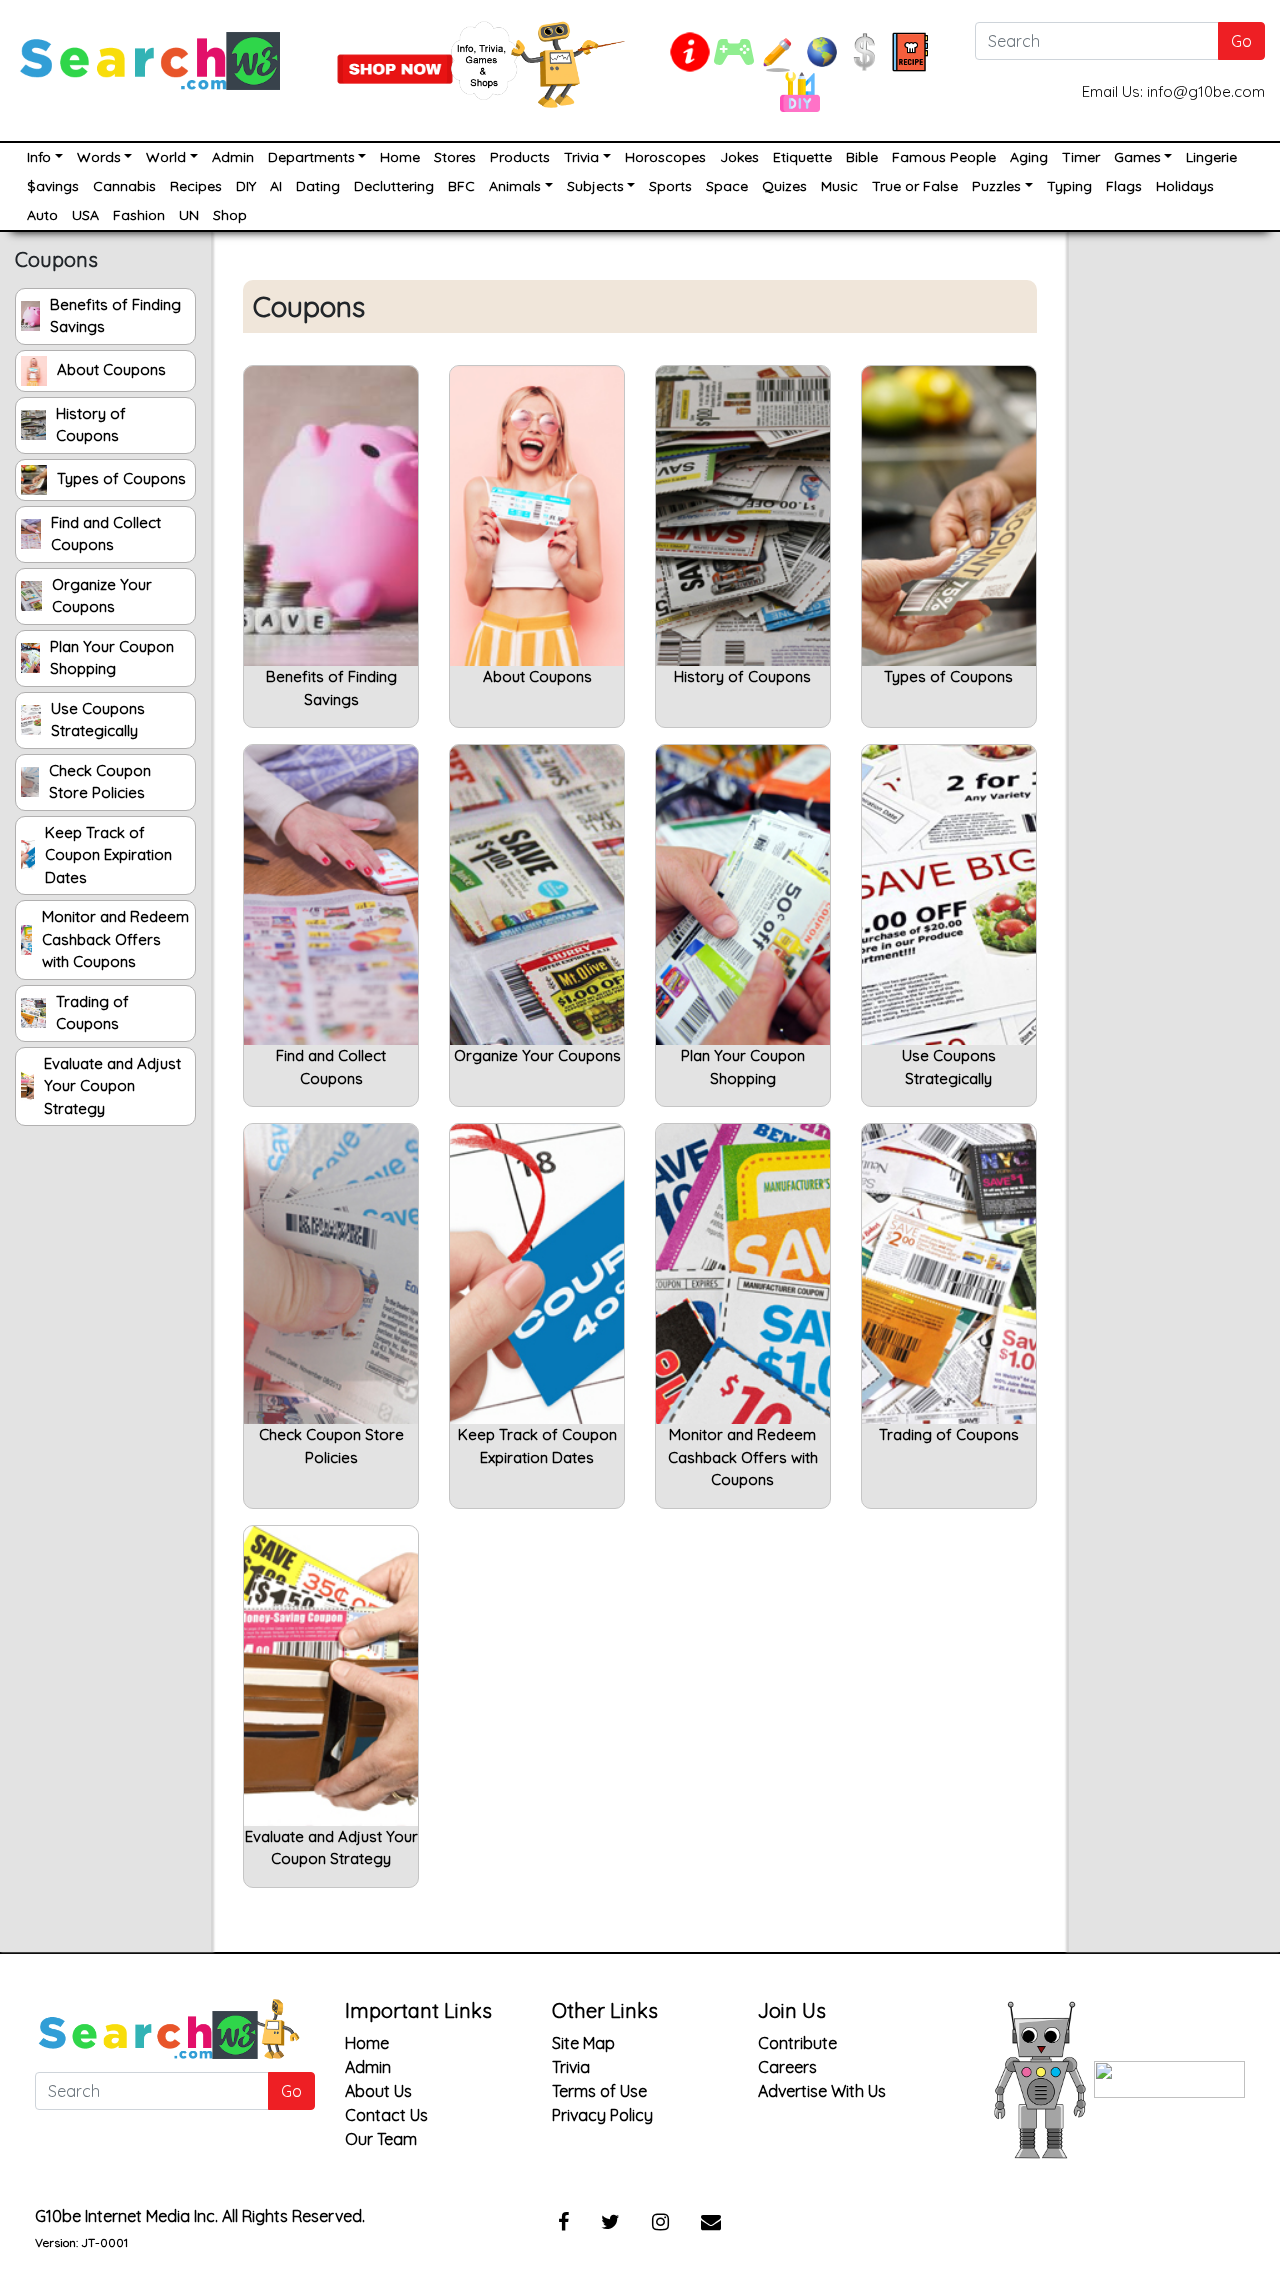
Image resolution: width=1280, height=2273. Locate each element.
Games (1137, 157)
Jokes (739, 157)
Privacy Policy (602, 2115)
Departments (311, 157)
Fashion (139, 215)
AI (276, 186)
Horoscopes (665, 157)
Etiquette (802, 157)
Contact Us (386, 2115)
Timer (1081, 157)
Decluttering (394, 186)
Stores (455, 157)
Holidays (1185, 186)
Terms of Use (599, 2091)
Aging (1029, 157)
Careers (787, 2067)
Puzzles (996, 186)
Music (839, 186)
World (166, 157)
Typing (1069, 186)
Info (39, 157)
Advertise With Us (822, 2091)
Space (727, 186)
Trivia (581, 157)
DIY (246, 186)
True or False (915, 186)
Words (99, 157)
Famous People (944, 157)
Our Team (381, 2139)
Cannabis (124, 186)
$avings (53, 186)
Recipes (196, 186)
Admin (233, 157)
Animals (515, 186)
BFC (461, 186)
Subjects (595, 186)
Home (400, 157)
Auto (42, 215)
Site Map (583, 2043)
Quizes (784, 186)
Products (520, 157)
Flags (1124, 186)
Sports (670, 186)
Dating (318, 186)
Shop (230, 215)
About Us (378, 2091)
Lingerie (1211, 157)
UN (189, 215)
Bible (862, 157)
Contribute (797, 2043)
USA (85, 215)
